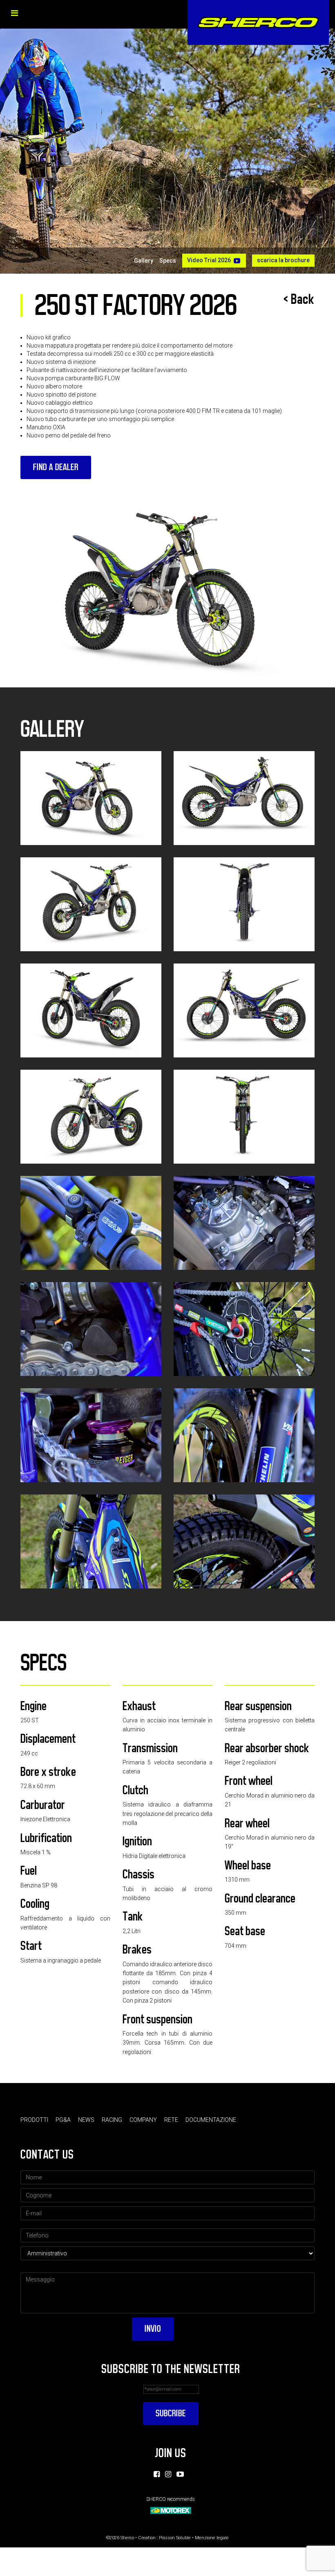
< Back (299, 299)
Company (143, 2120)
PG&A (63, 2120)
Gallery (144, 261)
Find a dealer (56, 467)
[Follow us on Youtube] (180, 2474)
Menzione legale (212, 2538)
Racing (112, 2120)
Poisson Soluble (175, 2538)
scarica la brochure (283, 260)
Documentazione (211, 2120)
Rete (171, 2120)
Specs (168, 261)
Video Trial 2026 (209, 260)
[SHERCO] (258, 22)
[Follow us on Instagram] (168, 2474)
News (86, 2120)
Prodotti (34, 2120)
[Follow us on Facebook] (157, 2474)
